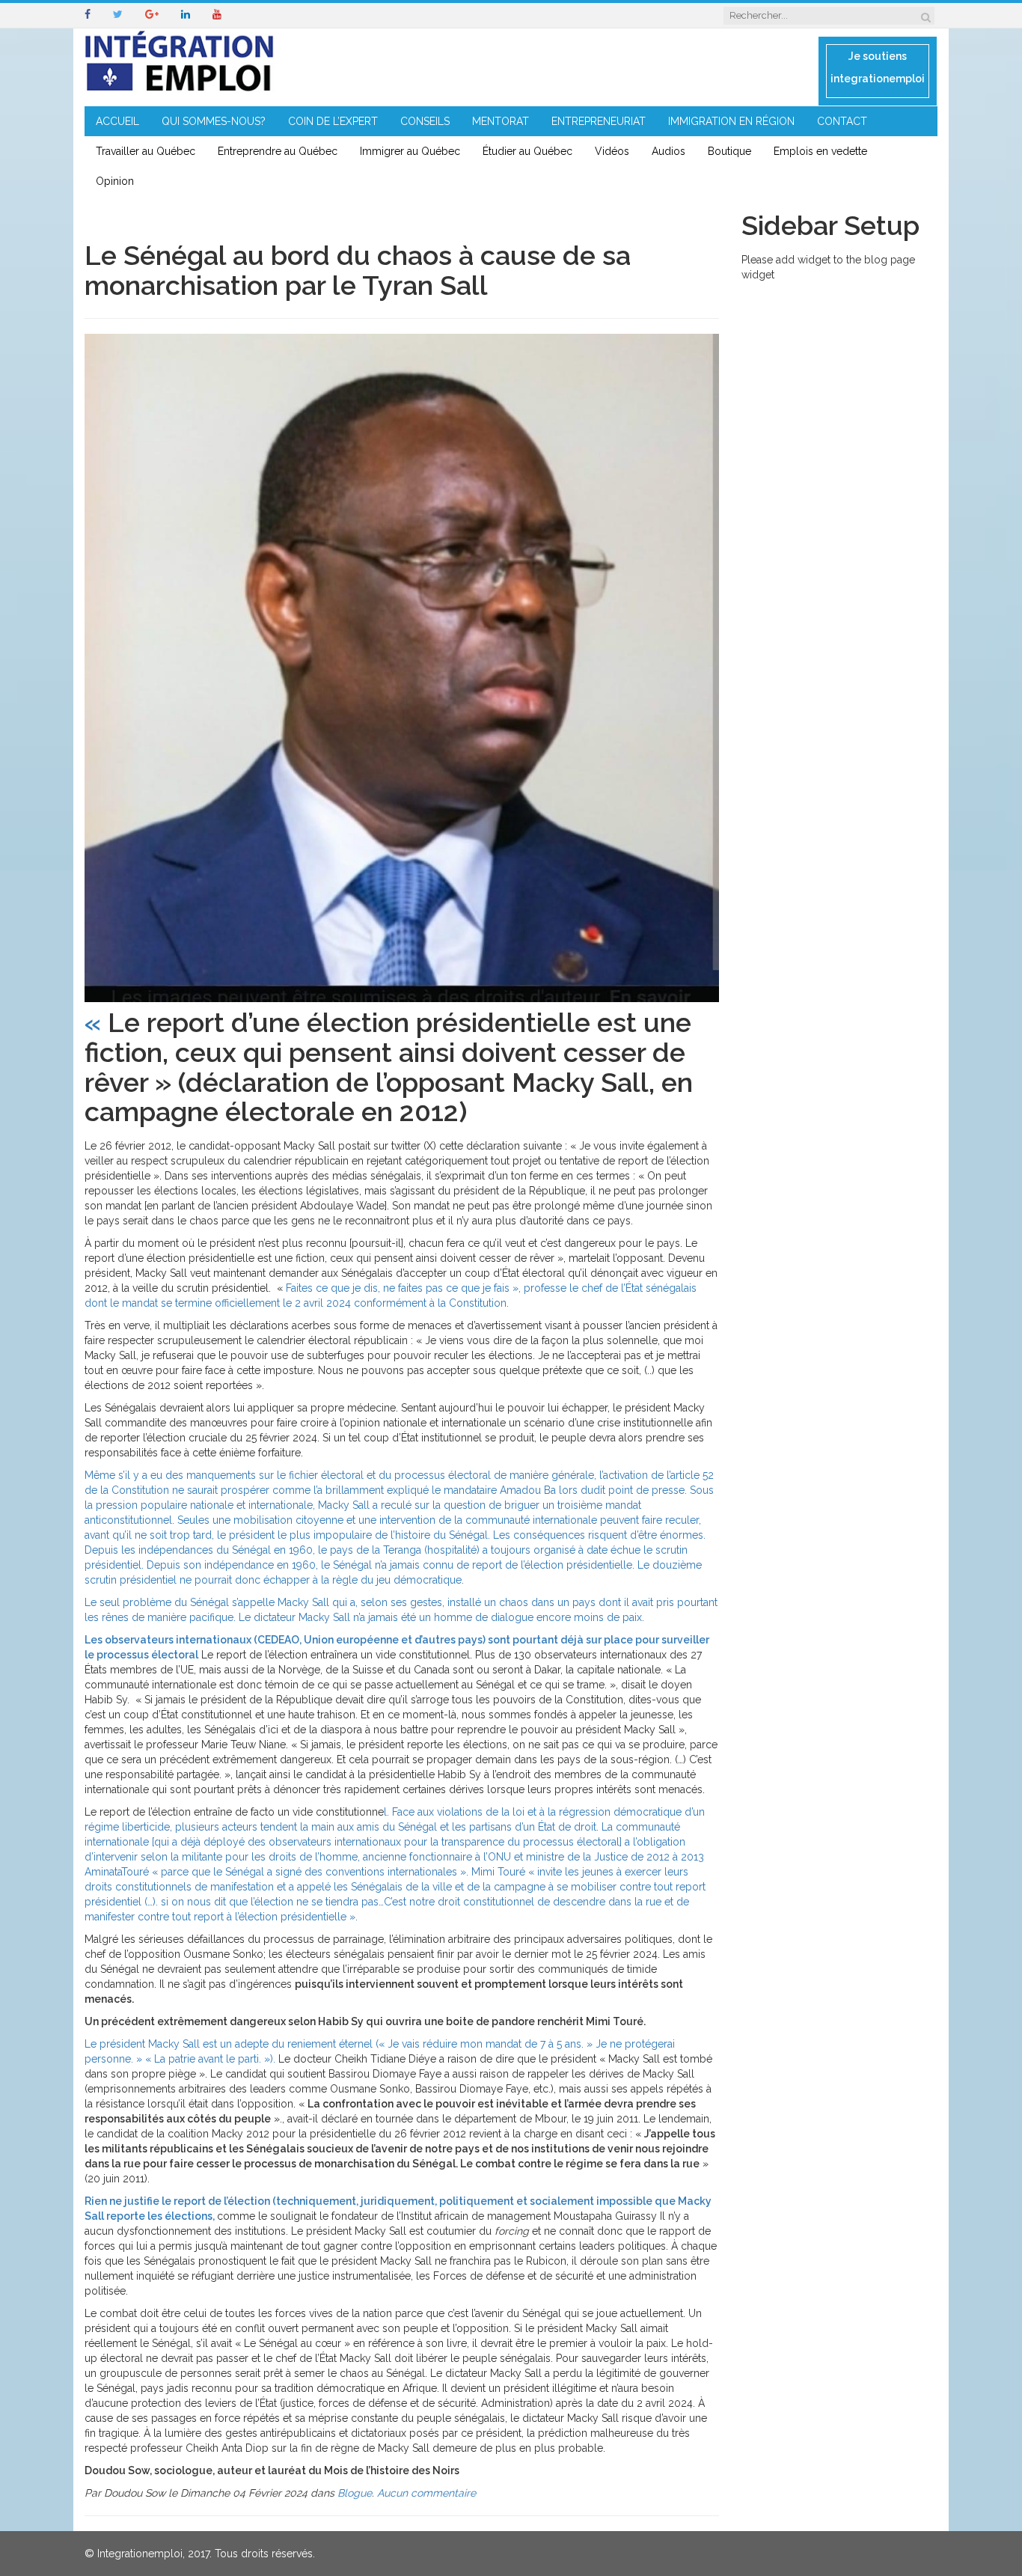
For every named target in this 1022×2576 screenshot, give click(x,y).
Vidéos (612, 151)
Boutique (729, 151)
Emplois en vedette (820, 151)
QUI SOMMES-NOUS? (214, 121)
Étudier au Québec (527, 151)
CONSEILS (425, 121)
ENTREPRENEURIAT (599, 121)
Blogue (355, 2493)
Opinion (115, 181)
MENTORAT (501, 121)
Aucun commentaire (426, 2493)
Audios (668, 151)
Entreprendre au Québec (278, 151)
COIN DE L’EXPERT (333, 121)
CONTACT (842, 121)
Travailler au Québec (146, 151)
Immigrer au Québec (410, 151)
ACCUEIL (117, 121)
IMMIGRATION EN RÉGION (731, 121)
